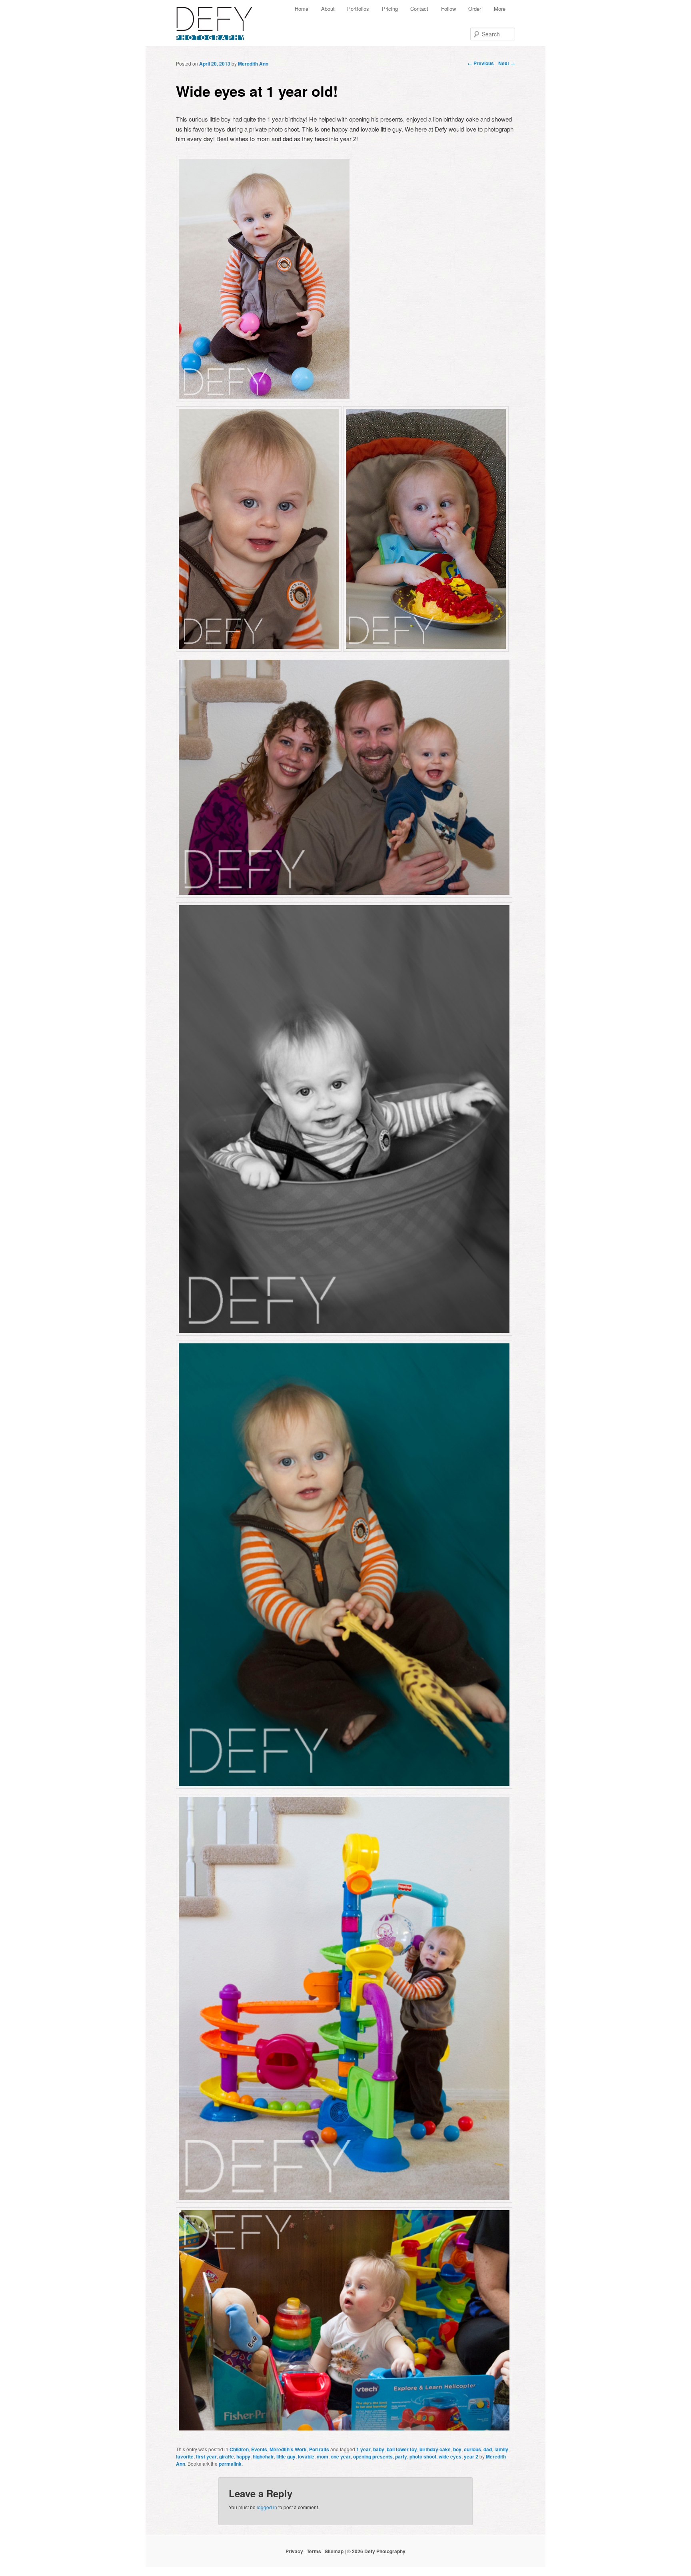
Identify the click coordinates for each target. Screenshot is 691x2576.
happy (243, 2456)
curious (472, 2449)
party (401, 2456)
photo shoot (423, 2456)
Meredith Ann (253, 64)
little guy (286, 2456)
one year (341, 2456)
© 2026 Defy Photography (376, 2551)
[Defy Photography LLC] (221, 19)
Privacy (294, 2551)
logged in (267, 2507)
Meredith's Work (288, 2449)
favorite (185, 2456)
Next (507, 63)
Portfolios (358, 9)
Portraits (319, 2449)
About (328, 9)
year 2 (471, 2456)
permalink (230, 2464)
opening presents (373, 2456)
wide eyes (450, 2456)
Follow (448, 9)
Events (259, 2449)
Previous (481, 63)
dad (488, 2449)
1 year (363, 2449)
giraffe (227, 2456)
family (501, 2449)
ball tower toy (402, 2449)
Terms (314, 2551)
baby (379, 2449)
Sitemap (334, 2551)
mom (323, 2456)
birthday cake (435, 2449)
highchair (263, 2456)
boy (457, 2449)
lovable (306, 2456)
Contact (419, 9)
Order (475, 9)
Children (239, 2449)
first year (206, 2456)
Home (302, 9)
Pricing (390, 9)
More (500, 9)
